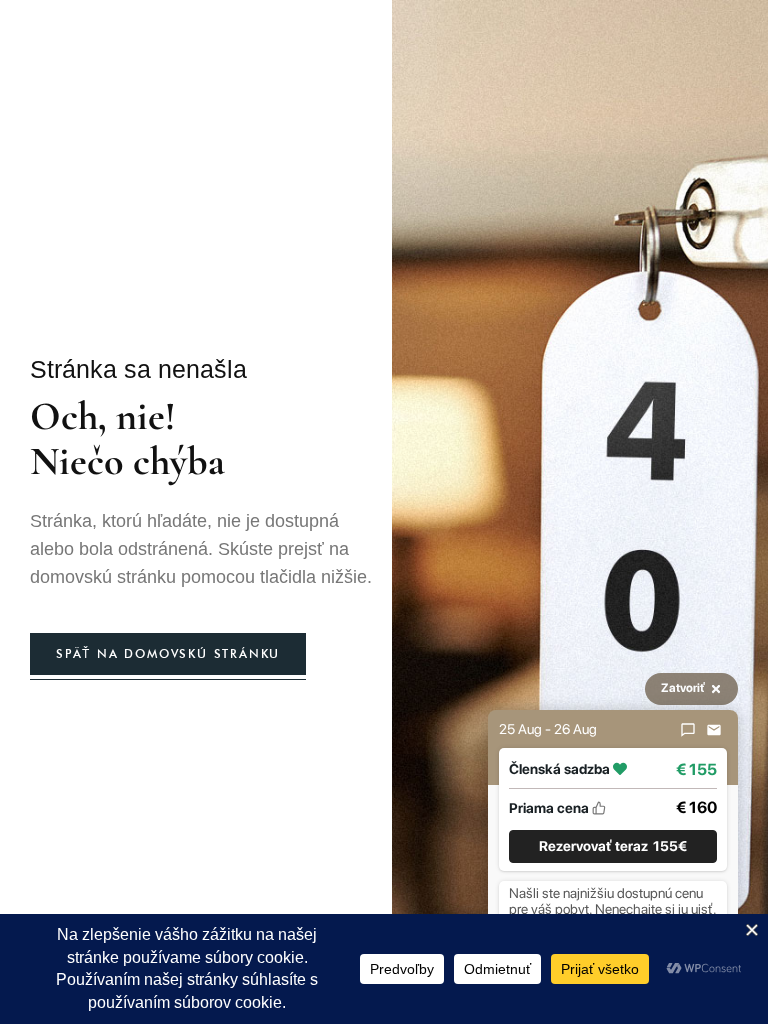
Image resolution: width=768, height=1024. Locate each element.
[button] (613, 846)
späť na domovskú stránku (168, 653)
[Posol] (688, 730)
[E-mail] (714, 730)
